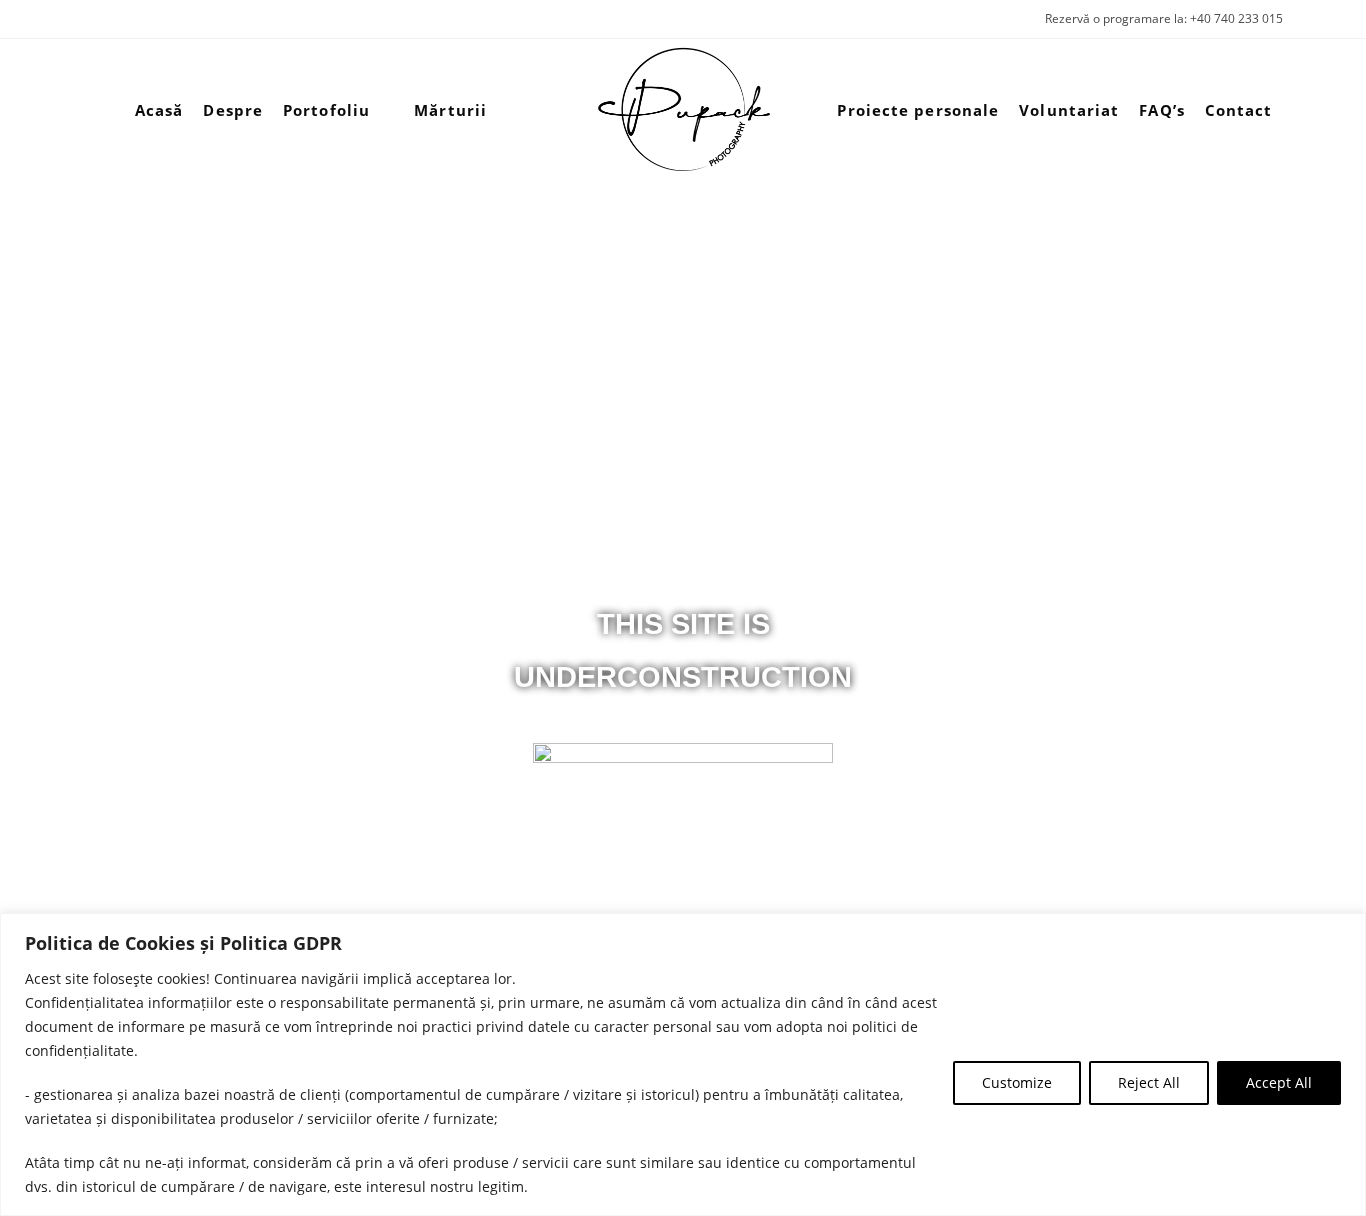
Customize (1017, 1082)
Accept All (1279, 1082)
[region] (683, 1064)
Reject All (1149, 1082)
